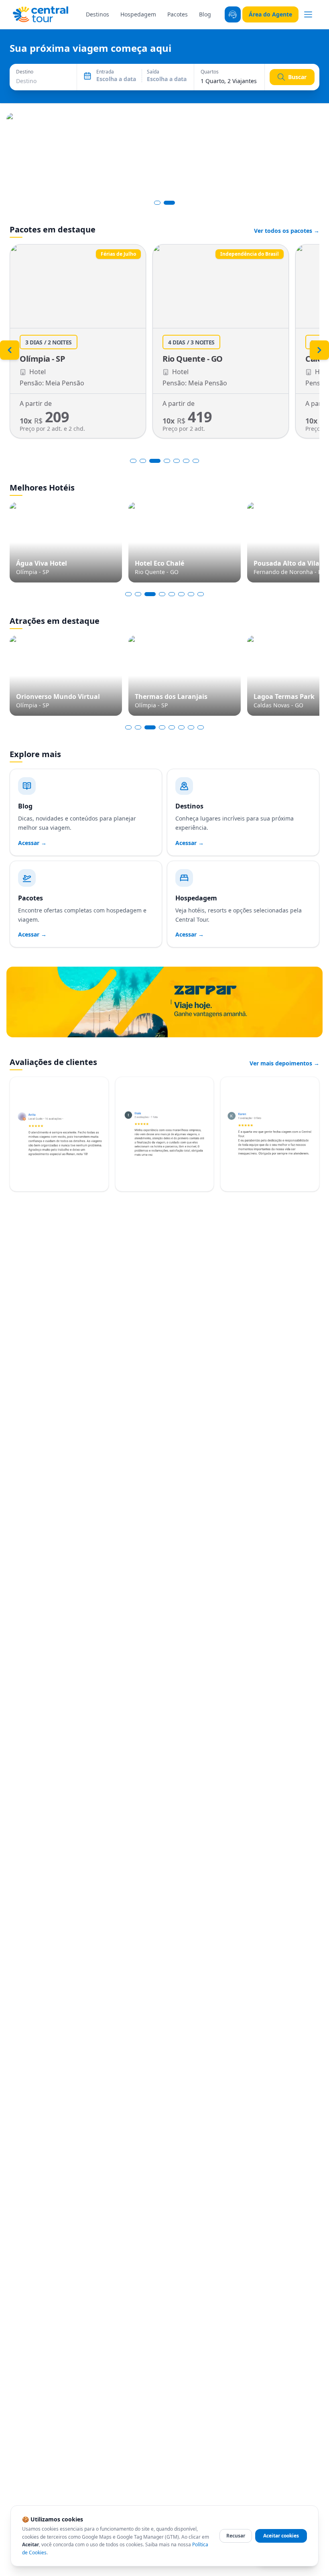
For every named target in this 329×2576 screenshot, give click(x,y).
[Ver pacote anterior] (10, 350)
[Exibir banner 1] (157, 203)
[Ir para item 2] (143, 461)
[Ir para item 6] (186, 461)
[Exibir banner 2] (169, 203)
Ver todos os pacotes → (287, 231)
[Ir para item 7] (196, 461)
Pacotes (178, 14)
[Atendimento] (233, 14)
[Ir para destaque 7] (191, 594)
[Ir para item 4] (166, 461)
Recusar (236, 2536)
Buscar (297, 77)
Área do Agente (270, 14)
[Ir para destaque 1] (128, 594)
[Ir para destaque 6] (181, 594)
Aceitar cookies (281, 2536)
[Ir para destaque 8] (201, 594)
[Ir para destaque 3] (148, 594)
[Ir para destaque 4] (160, 594)
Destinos (97, 14)
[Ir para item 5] (177, 461)
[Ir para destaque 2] (138, 594)
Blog (205, 14)
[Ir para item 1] (133, 461)
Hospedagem (138, 14)
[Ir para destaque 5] (172, 594)
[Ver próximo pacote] (319, 350)
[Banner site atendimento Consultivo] (164, 154)
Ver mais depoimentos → (284, 1063)
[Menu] (308, 14)
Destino (25, 72)
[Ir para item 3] (154, 461)
